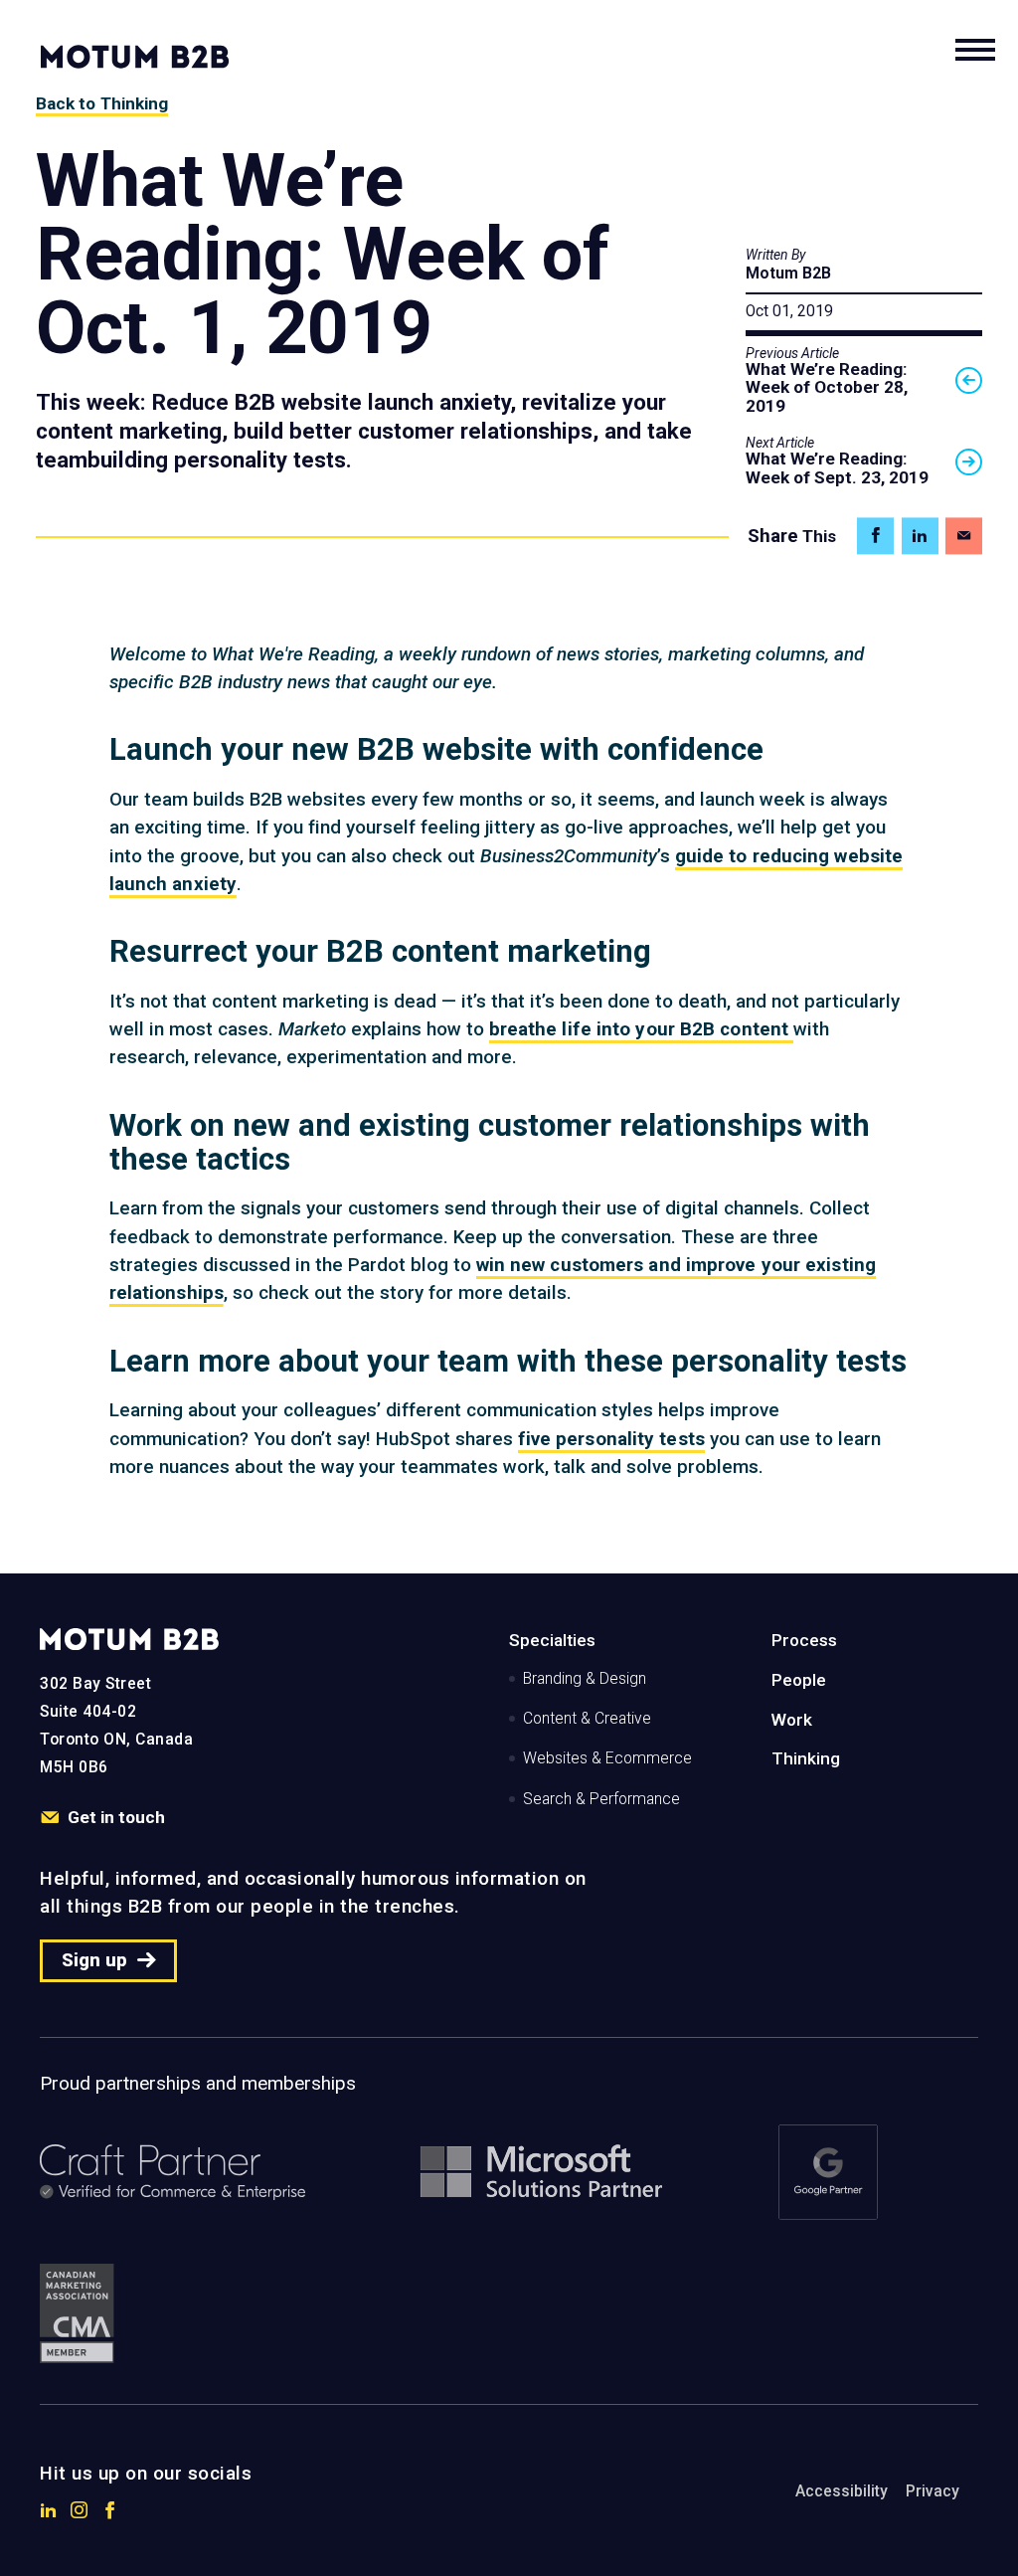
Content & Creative (587, 1719)
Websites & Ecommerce (607, 1758)
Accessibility (842, 2491)
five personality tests (611, 1439)
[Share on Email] (964, 536)
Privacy (933, 2491)
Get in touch (116, 1817)
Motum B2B (788, 274)
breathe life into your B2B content (642, 1029)
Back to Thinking (102, 103)
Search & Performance (601, 1799)
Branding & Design (585, 1679)
